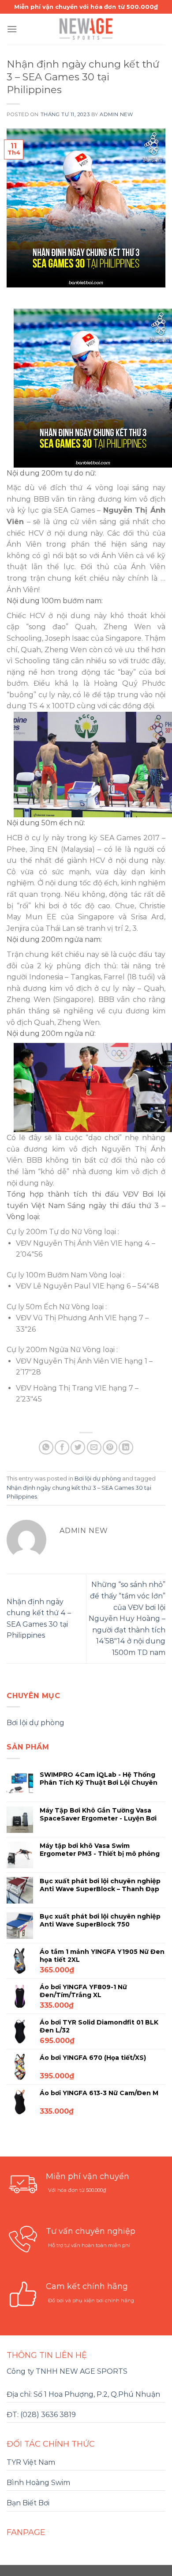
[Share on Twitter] (78, 1448)
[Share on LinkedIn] (126, 1448)
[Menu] (12, 29)
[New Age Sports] (86, 29)
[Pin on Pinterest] (110, 1448)
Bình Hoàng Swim (38, 2483)
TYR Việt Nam (31, 2462)
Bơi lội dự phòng (98, 1479)
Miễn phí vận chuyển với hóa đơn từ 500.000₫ (86, 7)
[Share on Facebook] (62, 1448)
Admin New (116, 114)
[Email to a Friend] (94, 1448)
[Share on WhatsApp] (46, 1448)
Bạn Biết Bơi (28, 2503)
